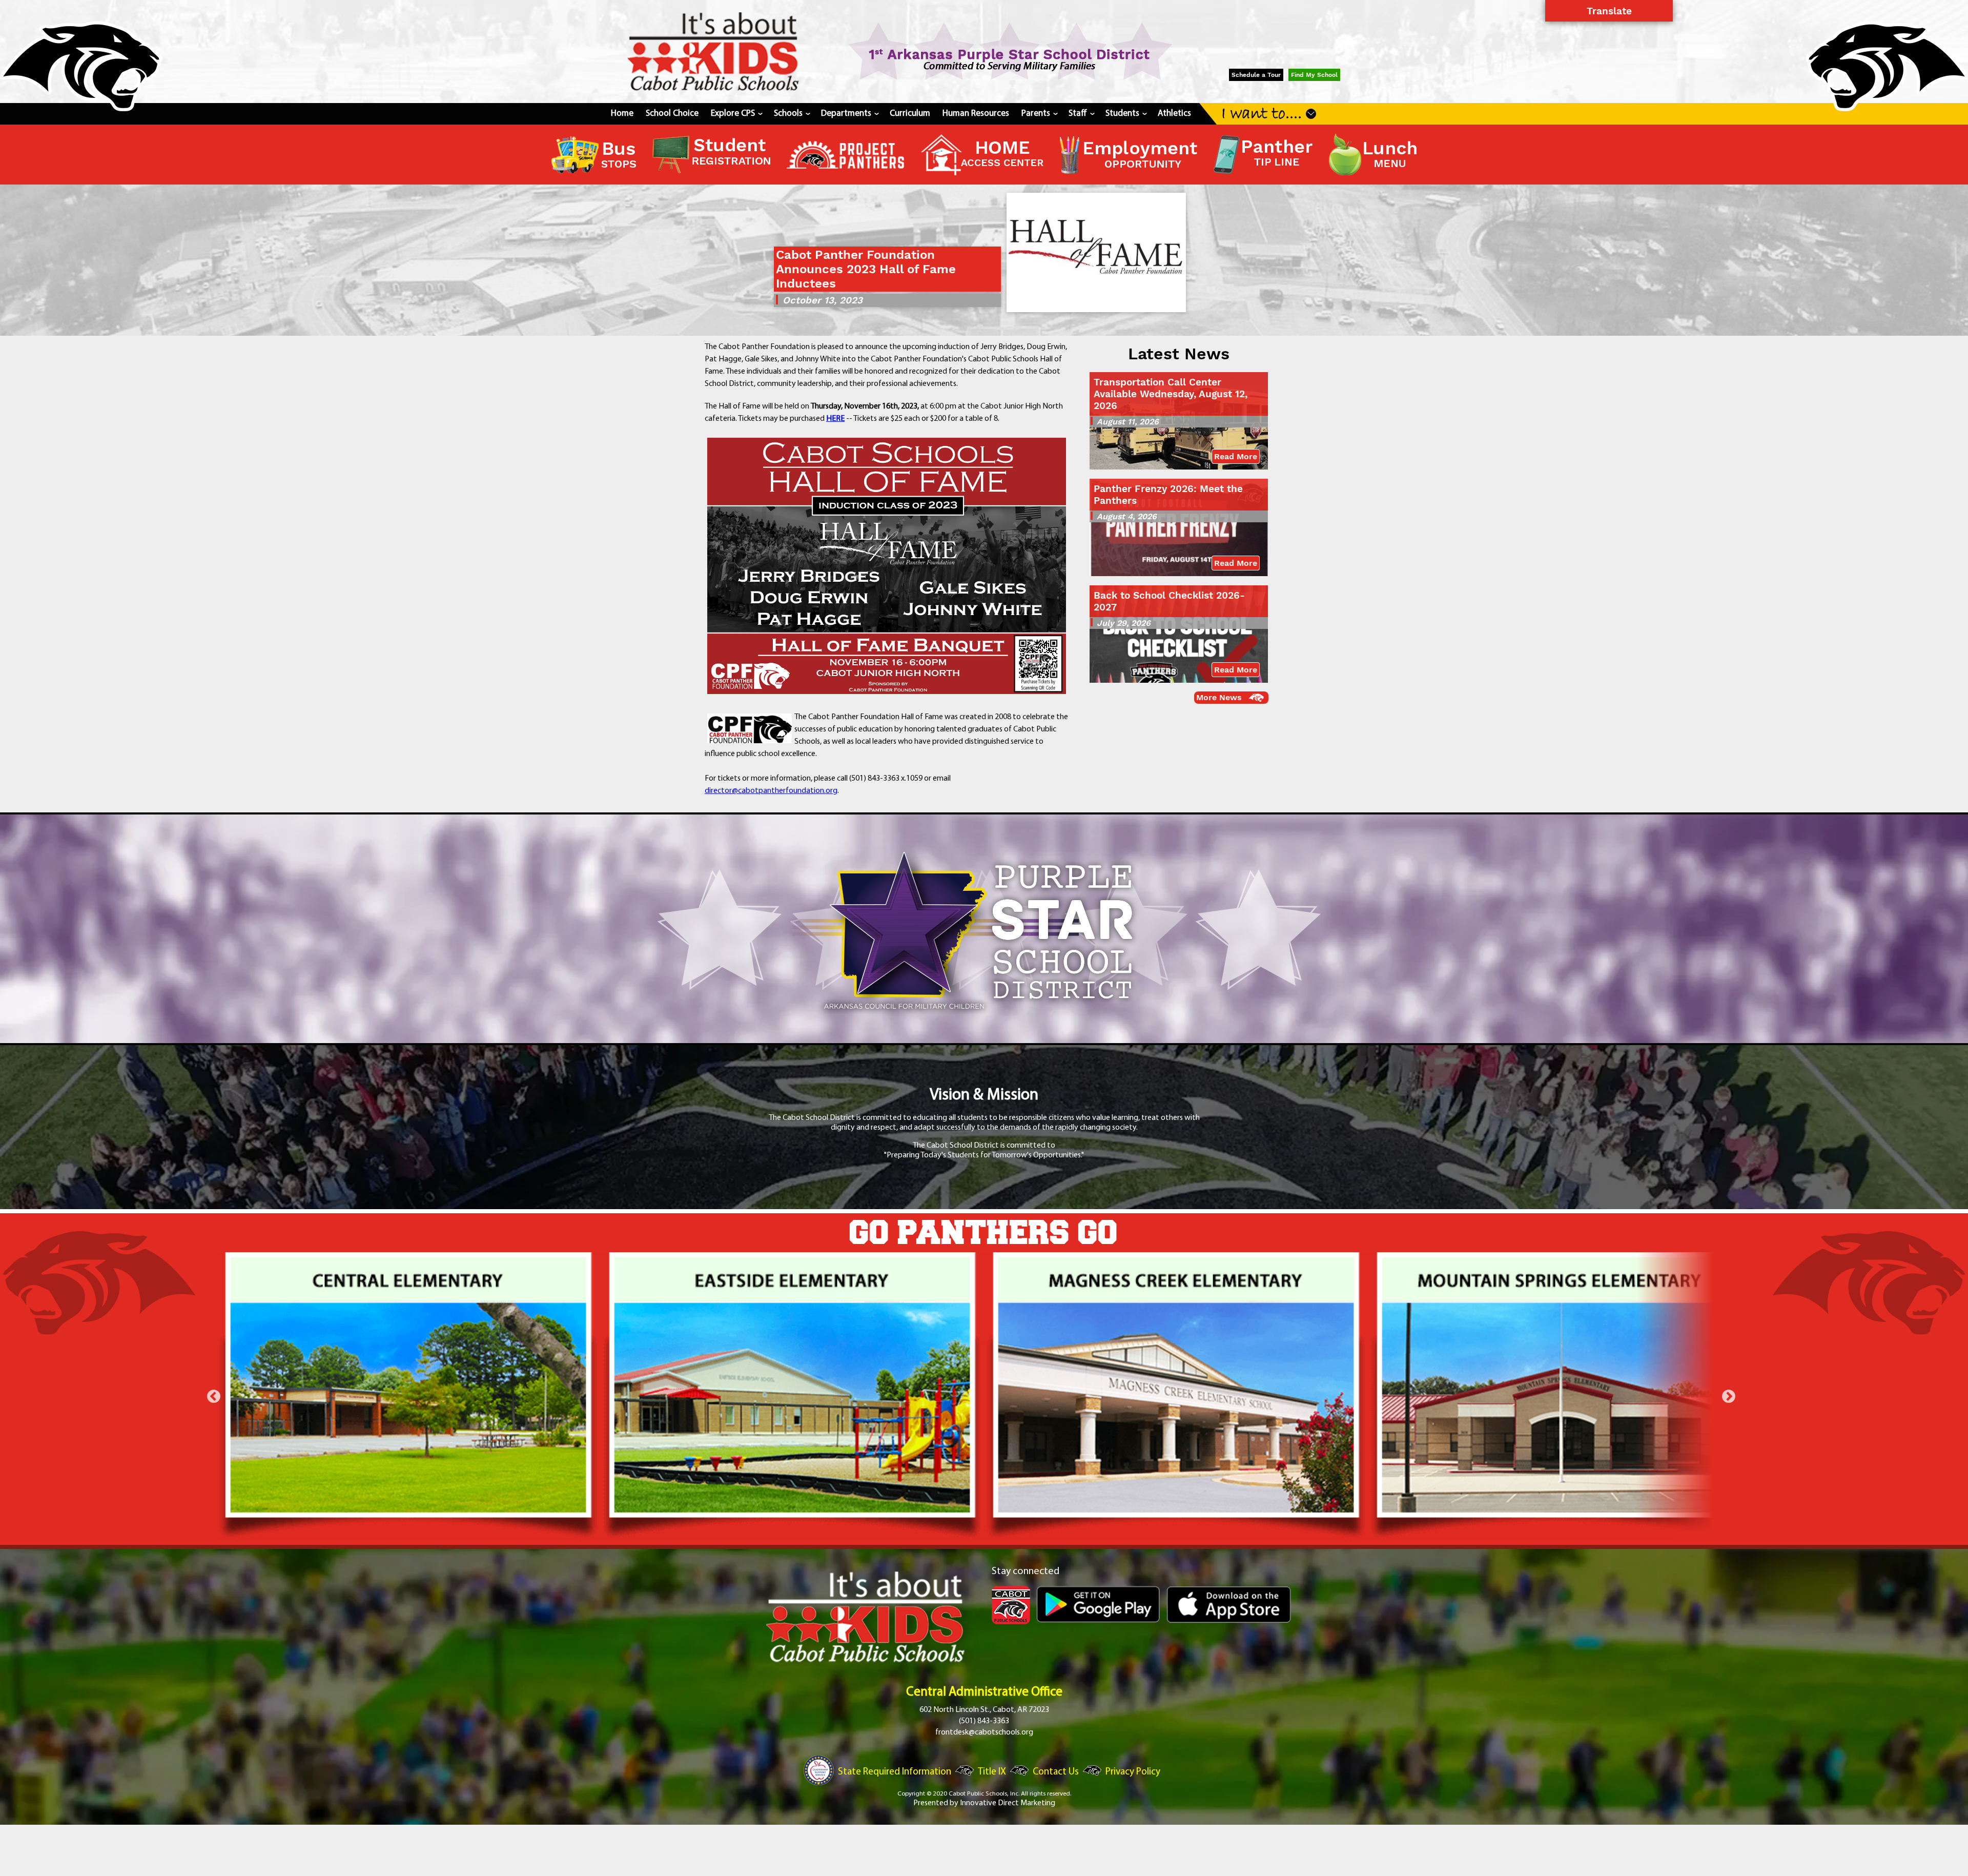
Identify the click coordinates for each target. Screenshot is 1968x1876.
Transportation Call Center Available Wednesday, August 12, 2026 (1171, 394)
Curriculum (910, 114)
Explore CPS (736, 114)
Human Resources (976, 114)
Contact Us (1056, 1772)
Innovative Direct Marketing (1008, 1803)
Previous (214, 1397)
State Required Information (895, 1772)
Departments (849, 114)
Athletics (1174, 114)
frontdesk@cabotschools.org (984, 1732)
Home (622, 114)
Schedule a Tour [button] (1256, 75)
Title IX (992, 1772)
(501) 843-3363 (984, 1721)
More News (1219, 697)
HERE (835, 419)
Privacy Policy (1133, 1772)
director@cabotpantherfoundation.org (771, 791)
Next (1729, 1397)
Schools (791, 114)
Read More (1236, 456)
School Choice (672, 114)
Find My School (1314, 75)
